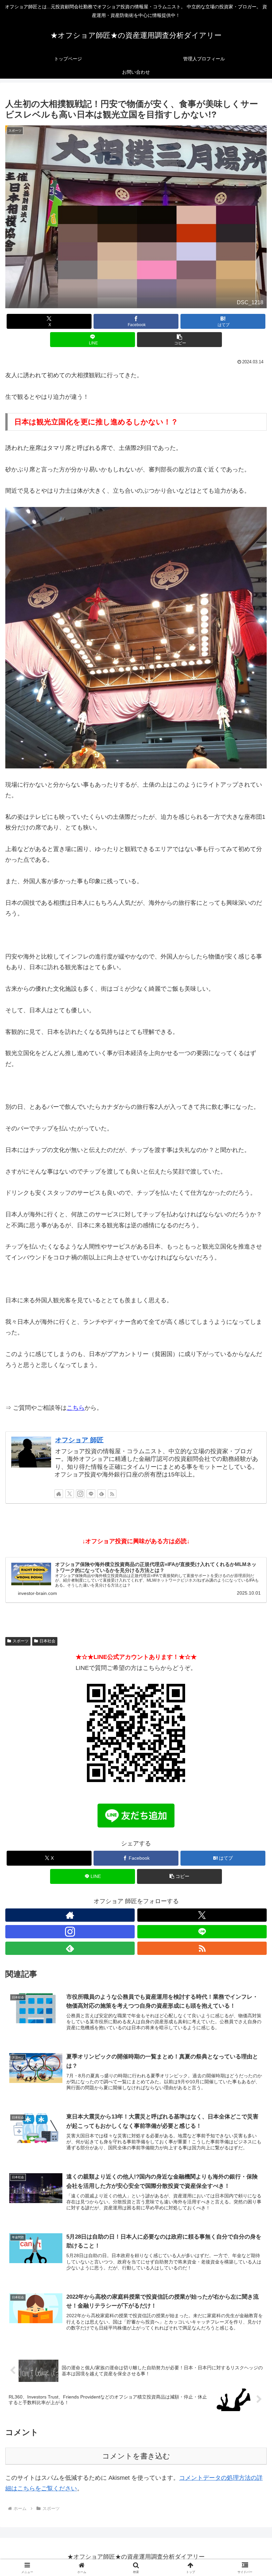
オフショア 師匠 (79, 1440)
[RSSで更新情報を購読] (112, 1494)
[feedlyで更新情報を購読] (102, 1494)
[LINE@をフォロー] (91, 1494)
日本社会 (47, 1641)
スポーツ (21, 1641)
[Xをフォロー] (70, 1494)
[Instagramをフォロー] (80, 1494)
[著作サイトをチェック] (59, 1494)
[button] (179, 340)
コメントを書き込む (136, 2456)
